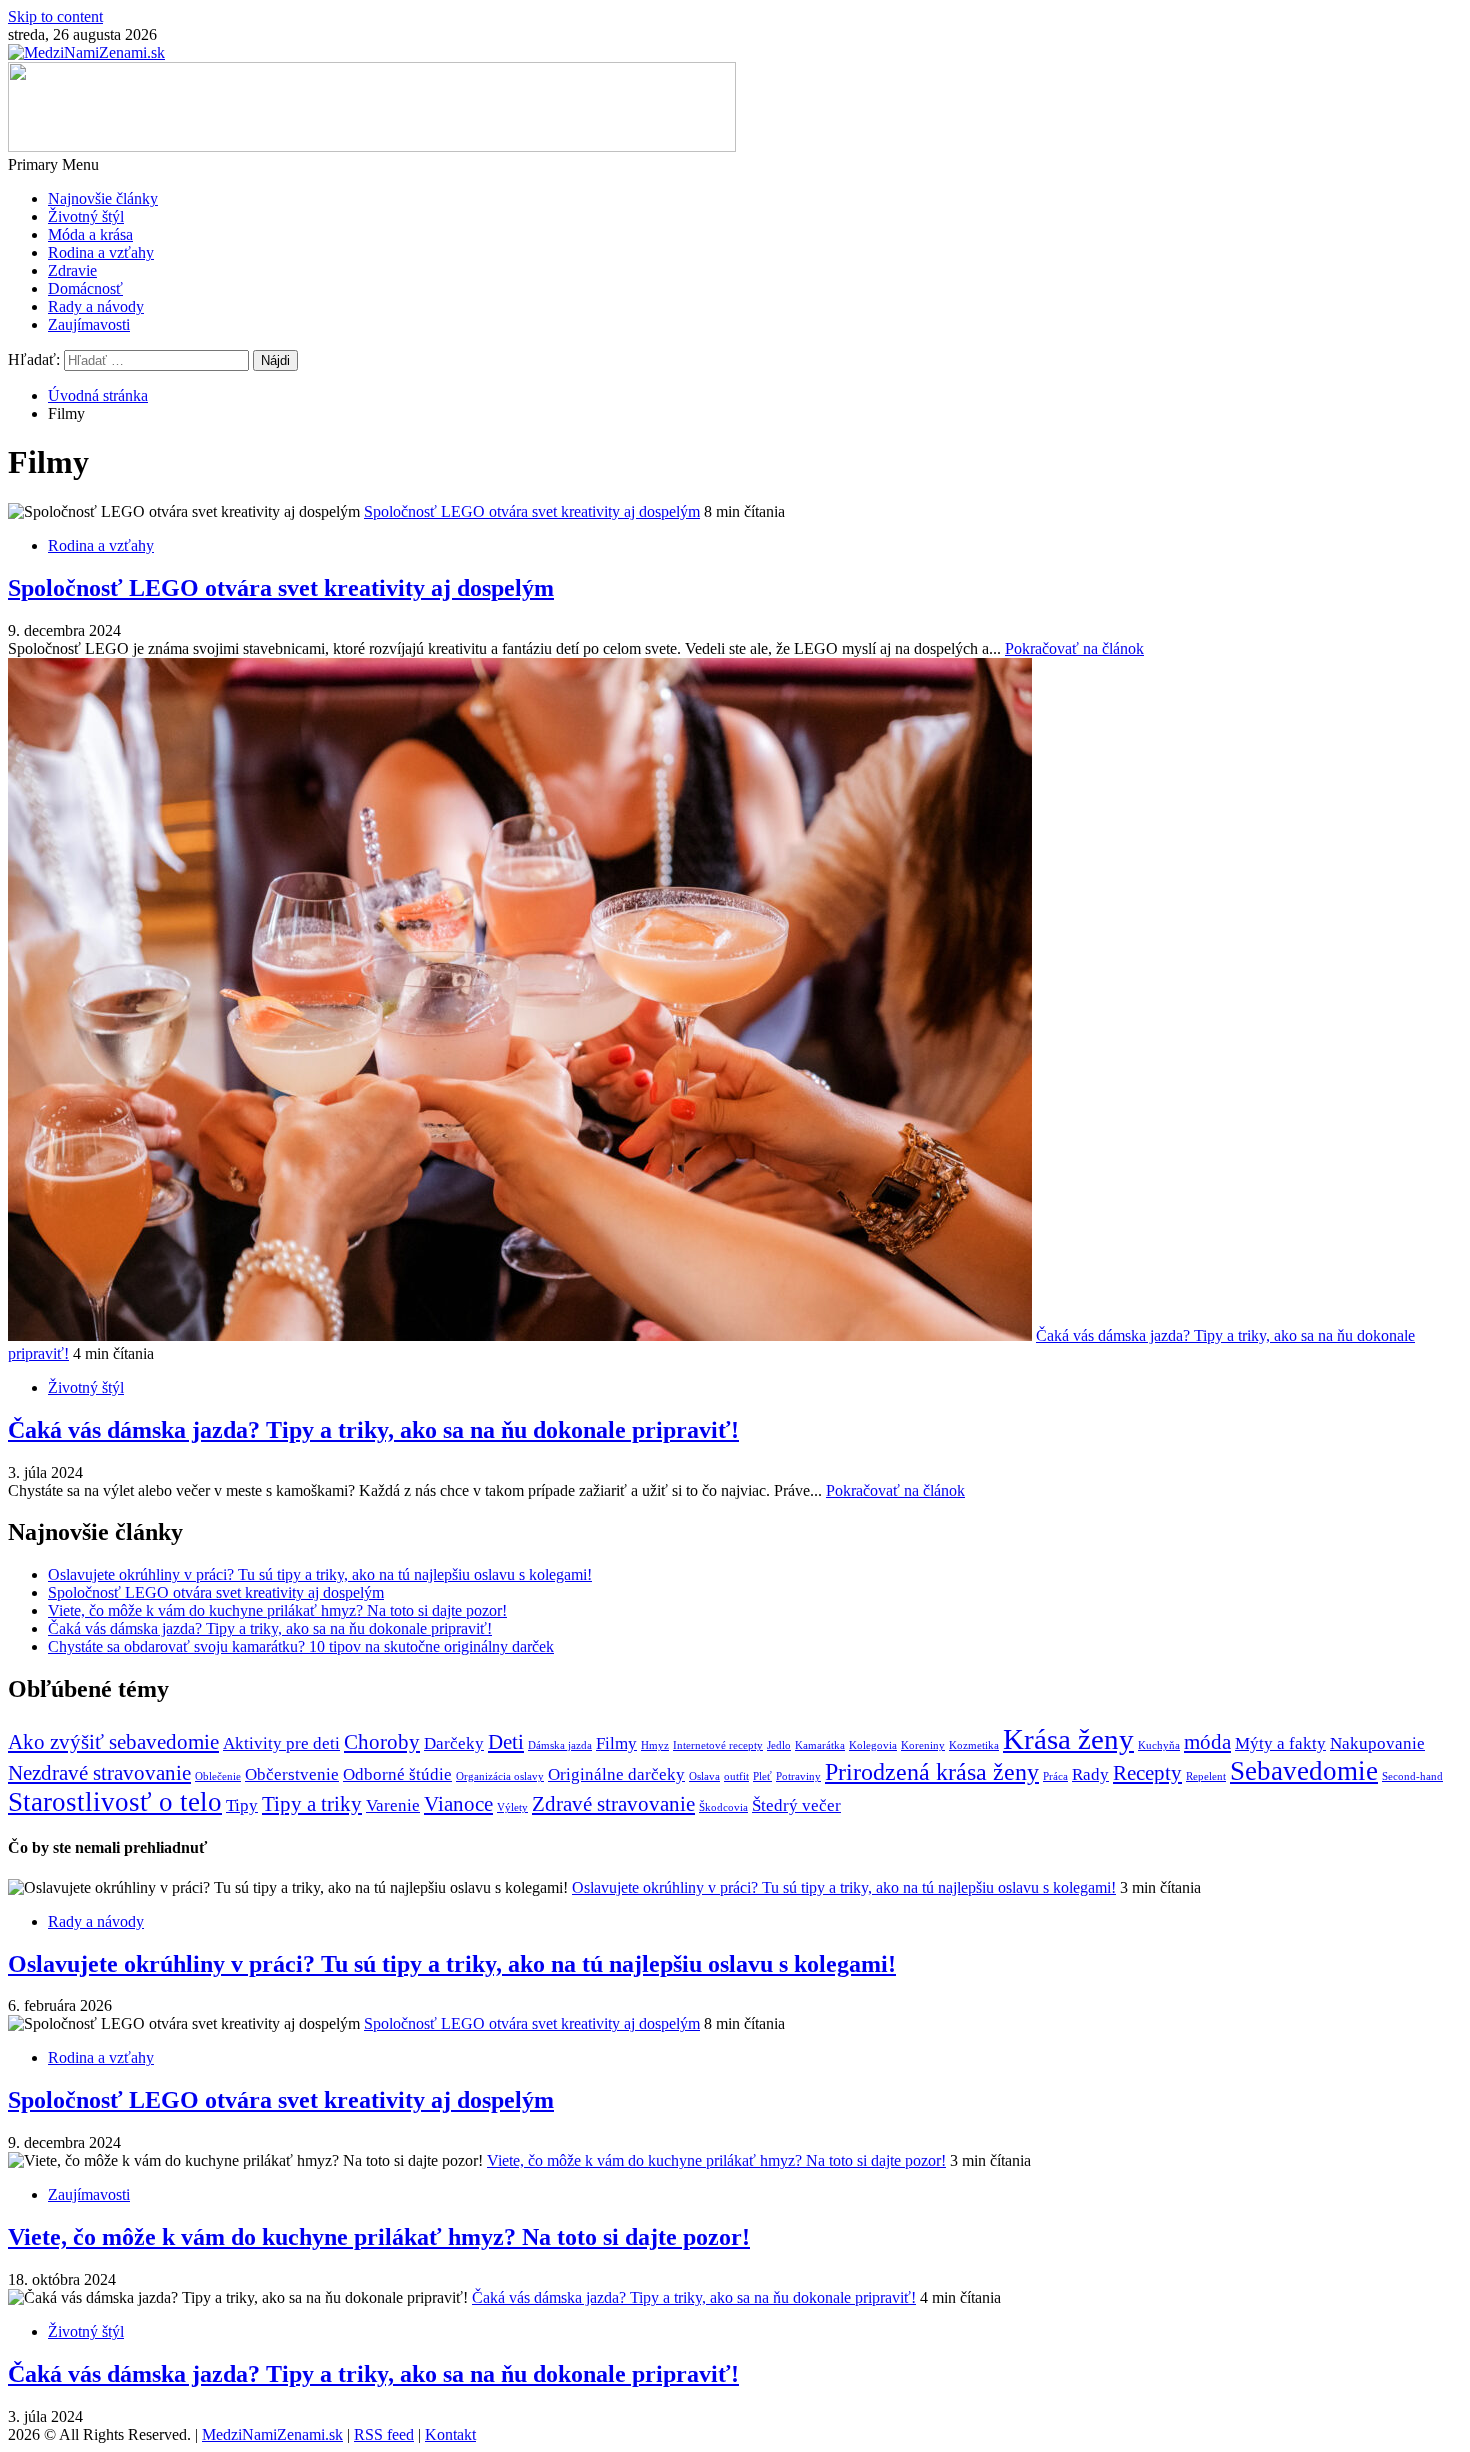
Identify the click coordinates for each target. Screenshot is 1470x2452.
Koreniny (923, 1745)
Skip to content (55, 16)
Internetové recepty (718, 1745)
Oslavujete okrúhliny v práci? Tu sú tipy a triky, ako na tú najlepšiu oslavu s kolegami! (320, 1574)
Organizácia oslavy (500, 1776)
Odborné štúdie (397, 1774)
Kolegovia (873, 1745)
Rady (1090, 1774)
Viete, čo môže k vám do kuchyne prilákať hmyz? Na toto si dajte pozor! (277, 1610)
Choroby (382, 1742)
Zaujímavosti (89, 324)
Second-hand (1412, 1776)
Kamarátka (820, 1745)
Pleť (762, 1776)
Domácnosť (85, 288)
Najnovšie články (103, 198)
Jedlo (779, 1745)
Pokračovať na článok (1074, 648)
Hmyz (655, 1745)
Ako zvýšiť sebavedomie (113, 1742)
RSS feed (384, 2434)
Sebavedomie (1304, 1771)
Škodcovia (723, 1807)
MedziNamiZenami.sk (272, 2434)
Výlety (512, 1807)
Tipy (242, 1805)
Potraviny (798, 1776)
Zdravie (72, 270)
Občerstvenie (292, 1774)
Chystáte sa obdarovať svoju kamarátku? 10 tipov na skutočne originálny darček (301, 1646)
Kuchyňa (1159, 1745)
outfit (736, 1776)
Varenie (393, 1805)
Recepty (1147, 1773)
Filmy (616, 1743)
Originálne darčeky (616, 1774)
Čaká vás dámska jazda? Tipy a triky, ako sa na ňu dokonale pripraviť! (373, 1430)
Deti (506, 1742)
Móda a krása (90, 234)
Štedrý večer (796, 1805)
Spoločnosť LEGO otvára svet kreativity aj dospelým (532, 511)
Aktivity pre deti (281, 1743)
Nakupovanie (1377, 1743)
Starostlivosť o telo (115, 1802)
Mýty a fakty (1280, 1743)
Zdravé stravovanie (613, 1804)
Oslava (704, 1776)
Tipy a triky (312, 1804)
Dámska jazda (560, 1745)
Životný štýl (86, 216)
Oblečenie (218, 1776)
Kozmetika (974, 1745)
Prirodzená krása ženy (932, 1771)
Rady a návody (96, 306)
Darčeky (454, 1743)
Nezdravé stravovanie (99, 1773)
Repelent (1206, 1776)
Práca (1055, 1776)
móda (1207, 1742)
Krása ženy (1068, 1739)
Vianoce (458, 1804)
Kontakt (450, 2434)
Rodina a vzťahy (101, 252)
